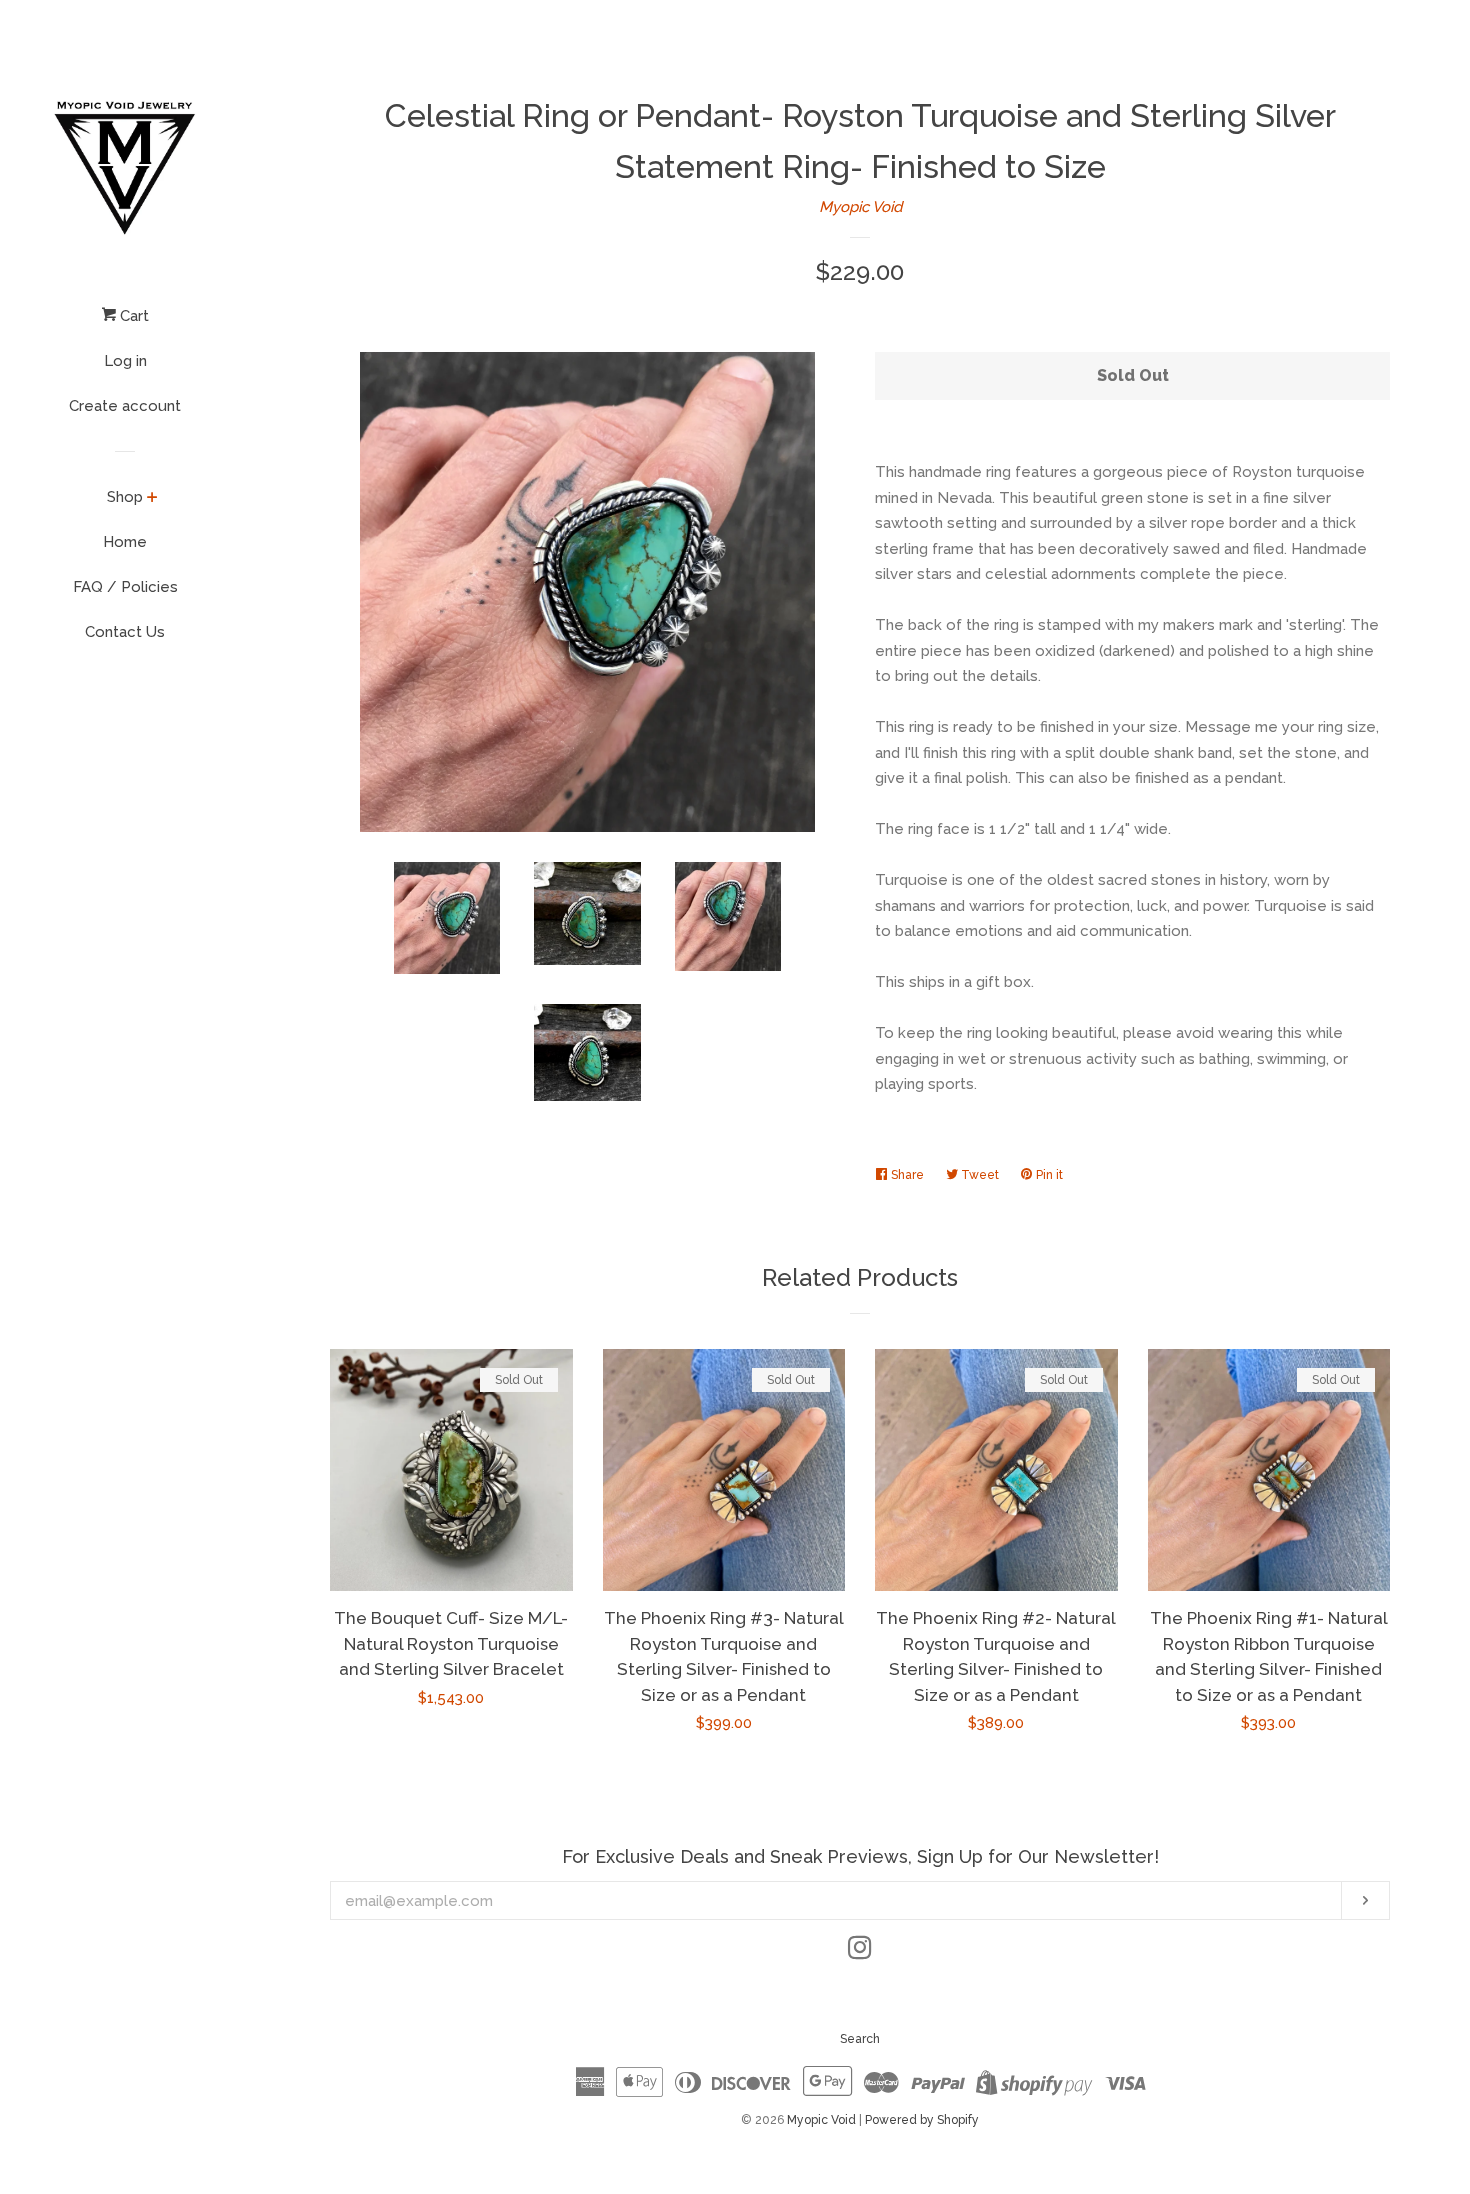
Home (125, 542)
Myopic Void (860, 207)
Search (860, 2039)
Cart (132, 316)
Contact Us (125, 632)
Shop (125, 497)
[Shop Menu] (152, 499)
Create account (125, 406)
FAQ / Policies (125, 587)
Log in (125, 361)
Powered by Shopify (922, 2120)
